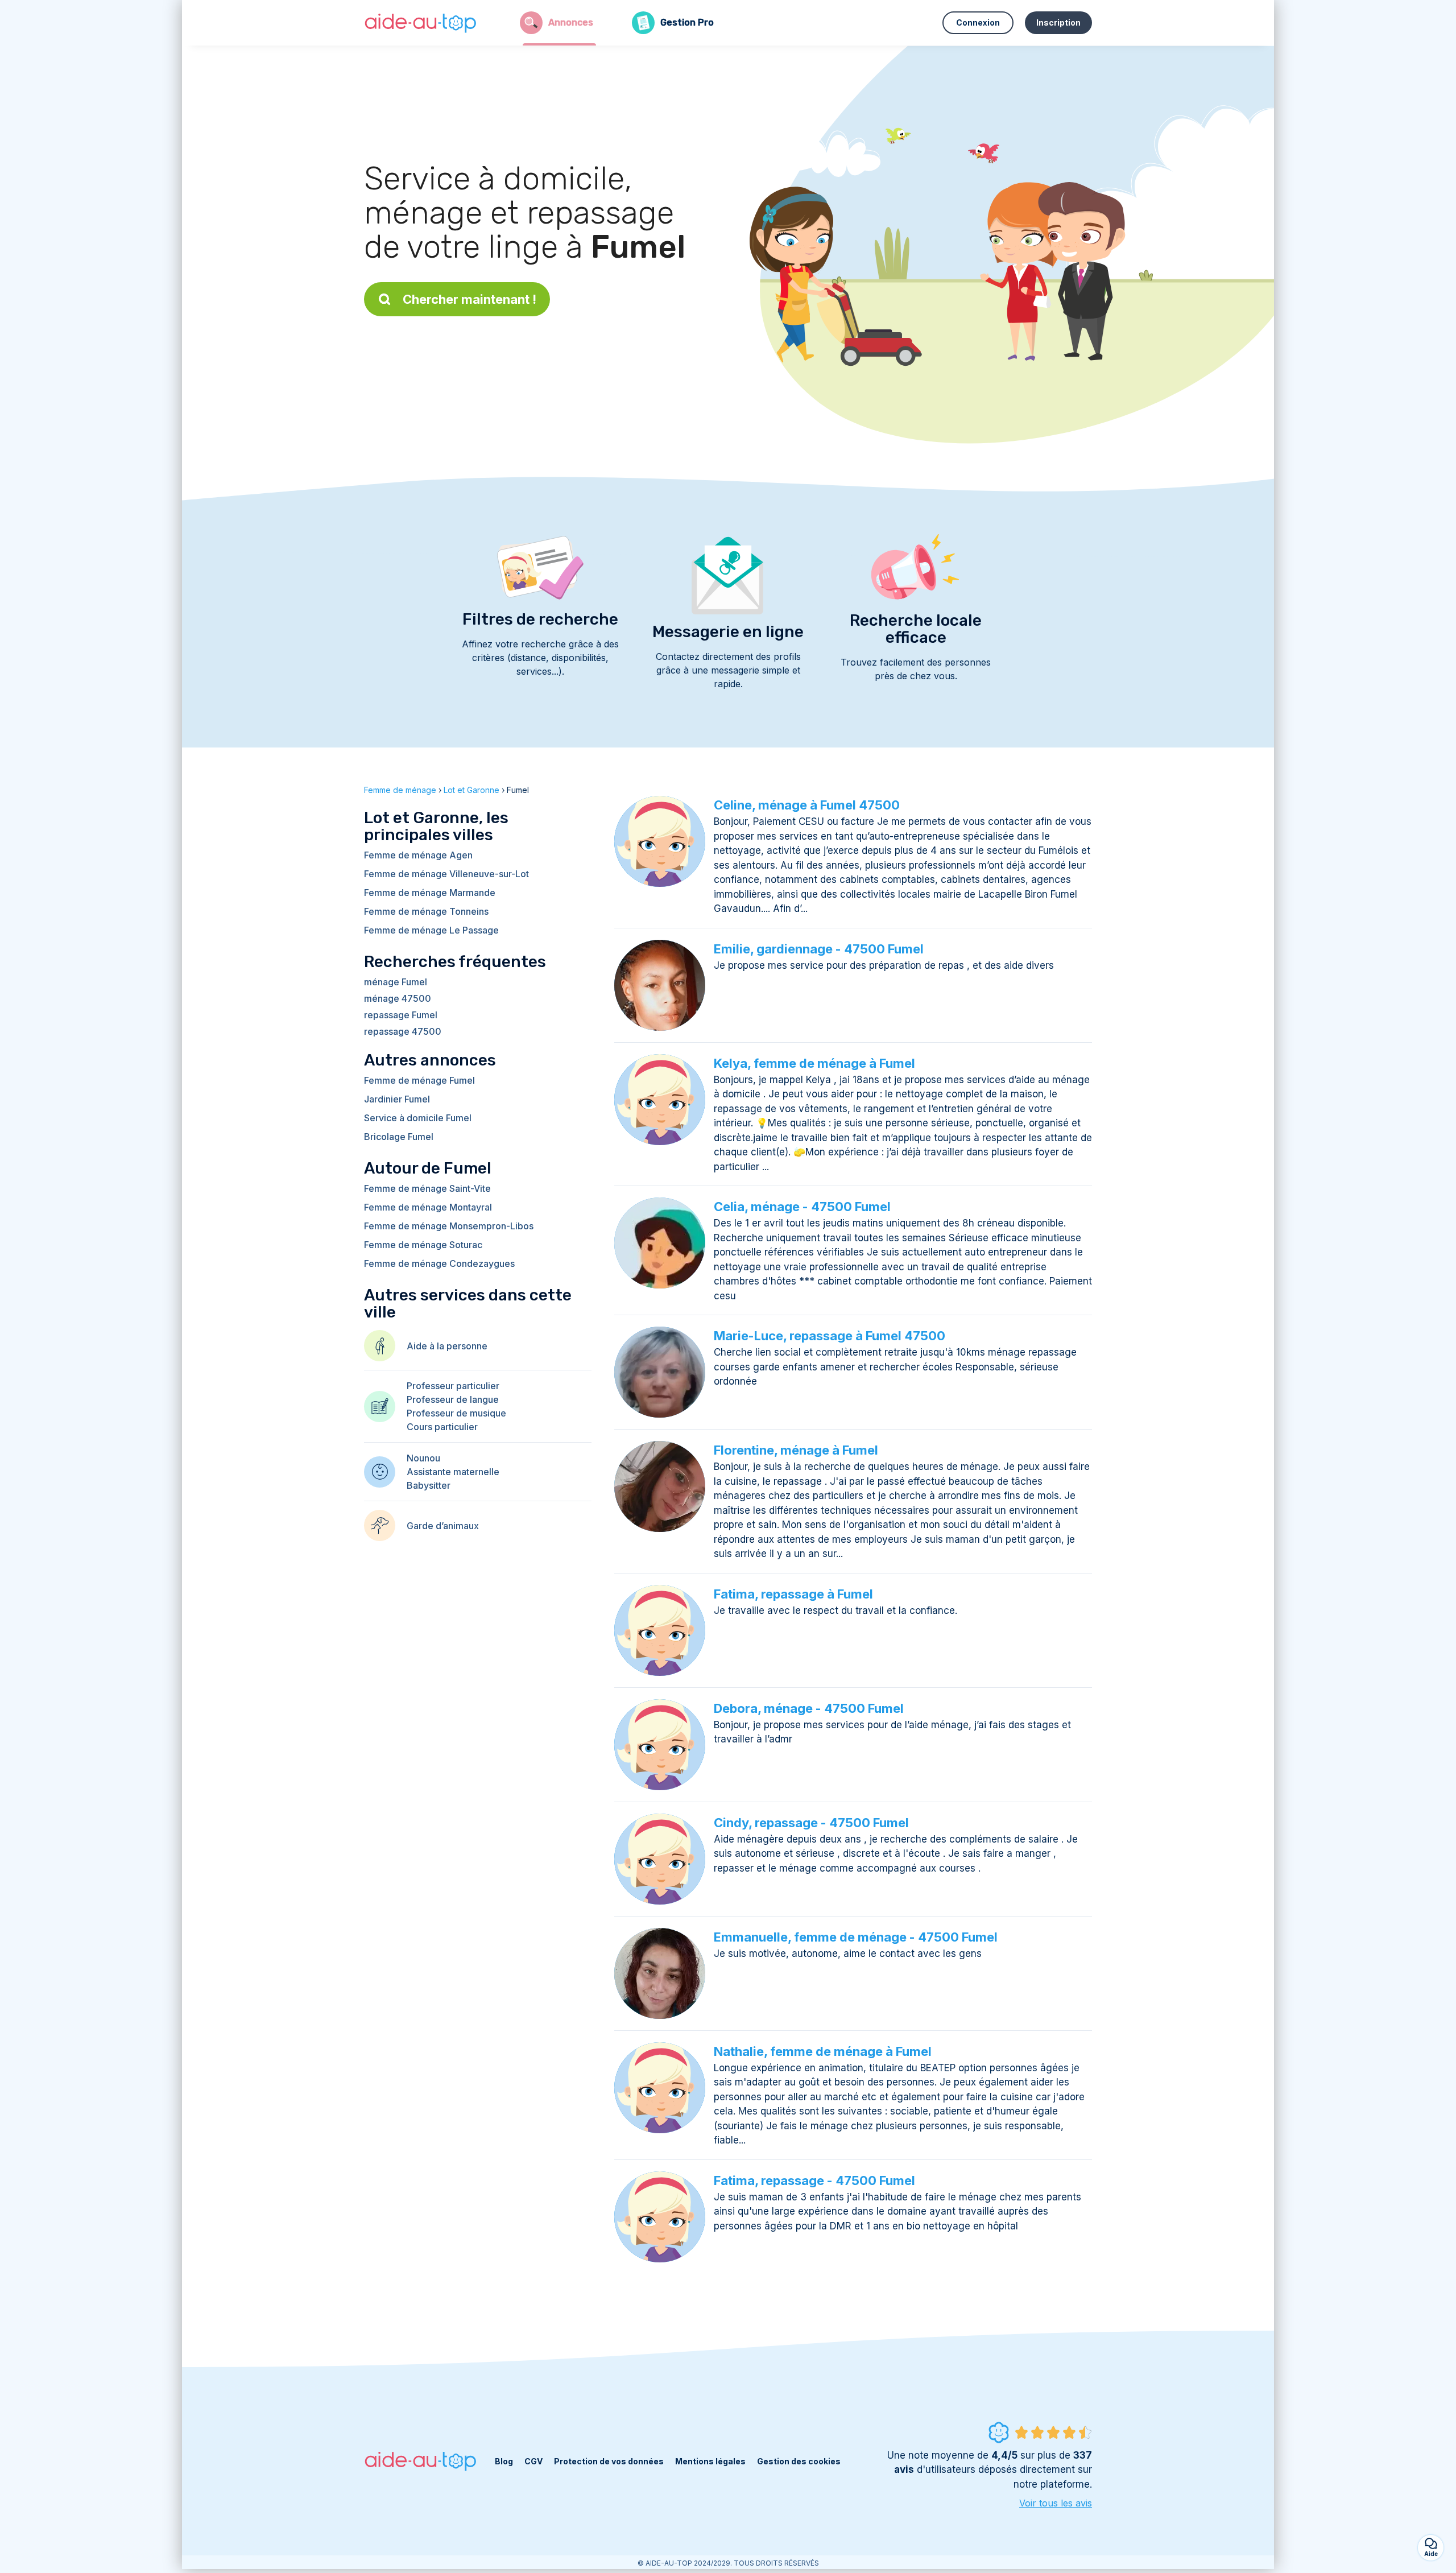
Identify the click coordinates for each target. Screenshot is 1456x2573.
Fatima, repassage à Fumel (793, 1594)
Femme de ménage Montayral (428, 1207)
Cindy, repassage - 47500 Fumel (811, 1823)
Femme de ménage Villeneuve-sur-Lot (446, 874)
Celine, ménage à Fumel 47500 (807, 805)
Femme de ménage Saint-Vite (427, 1188)
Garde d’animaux (443, 1526)
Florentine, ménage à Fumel (796, 1450)
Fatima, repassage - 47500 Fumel (814, 2180)
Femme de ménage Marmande (430, 893)
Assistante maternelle (453, 1472)
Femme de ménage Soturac (423, 1245)
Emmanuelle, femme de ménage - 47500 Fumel (856, 1937)
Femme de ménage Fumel (419, 1080)
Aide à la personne (447, 1346)
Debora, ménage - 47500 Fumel (809, 1708)
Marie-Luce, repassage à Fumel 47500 (830, 1336)
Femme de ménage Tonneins (426, 911)
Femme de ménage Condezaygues (439, 1263)
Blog (504, 2461)
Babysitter (429, 1485)
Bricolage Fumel (399, 1137)
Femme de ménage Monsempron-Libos (449, 1226)
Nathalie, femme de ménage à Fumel (823, 2051)
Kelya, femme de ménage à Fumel (814, 1063)
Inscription (1058, 22)
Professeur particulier (453, 1386)
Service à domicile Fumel (418, 1118)
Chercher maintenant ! (470, 299)
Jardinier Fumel (397, 1099)
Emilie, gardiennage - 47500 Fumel (819, 949)
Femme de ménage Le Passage (431, 930)
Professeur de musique (456, 1413)
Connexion (978, 22)
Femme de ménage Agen (418, 855)
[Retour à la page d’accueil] (421, 23)
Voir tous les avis (1056, 2503)
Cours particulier (442, 1427)
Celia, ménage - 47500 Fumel (802, 1207)
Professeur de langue (453, 1399)
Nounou (423, 1458)
